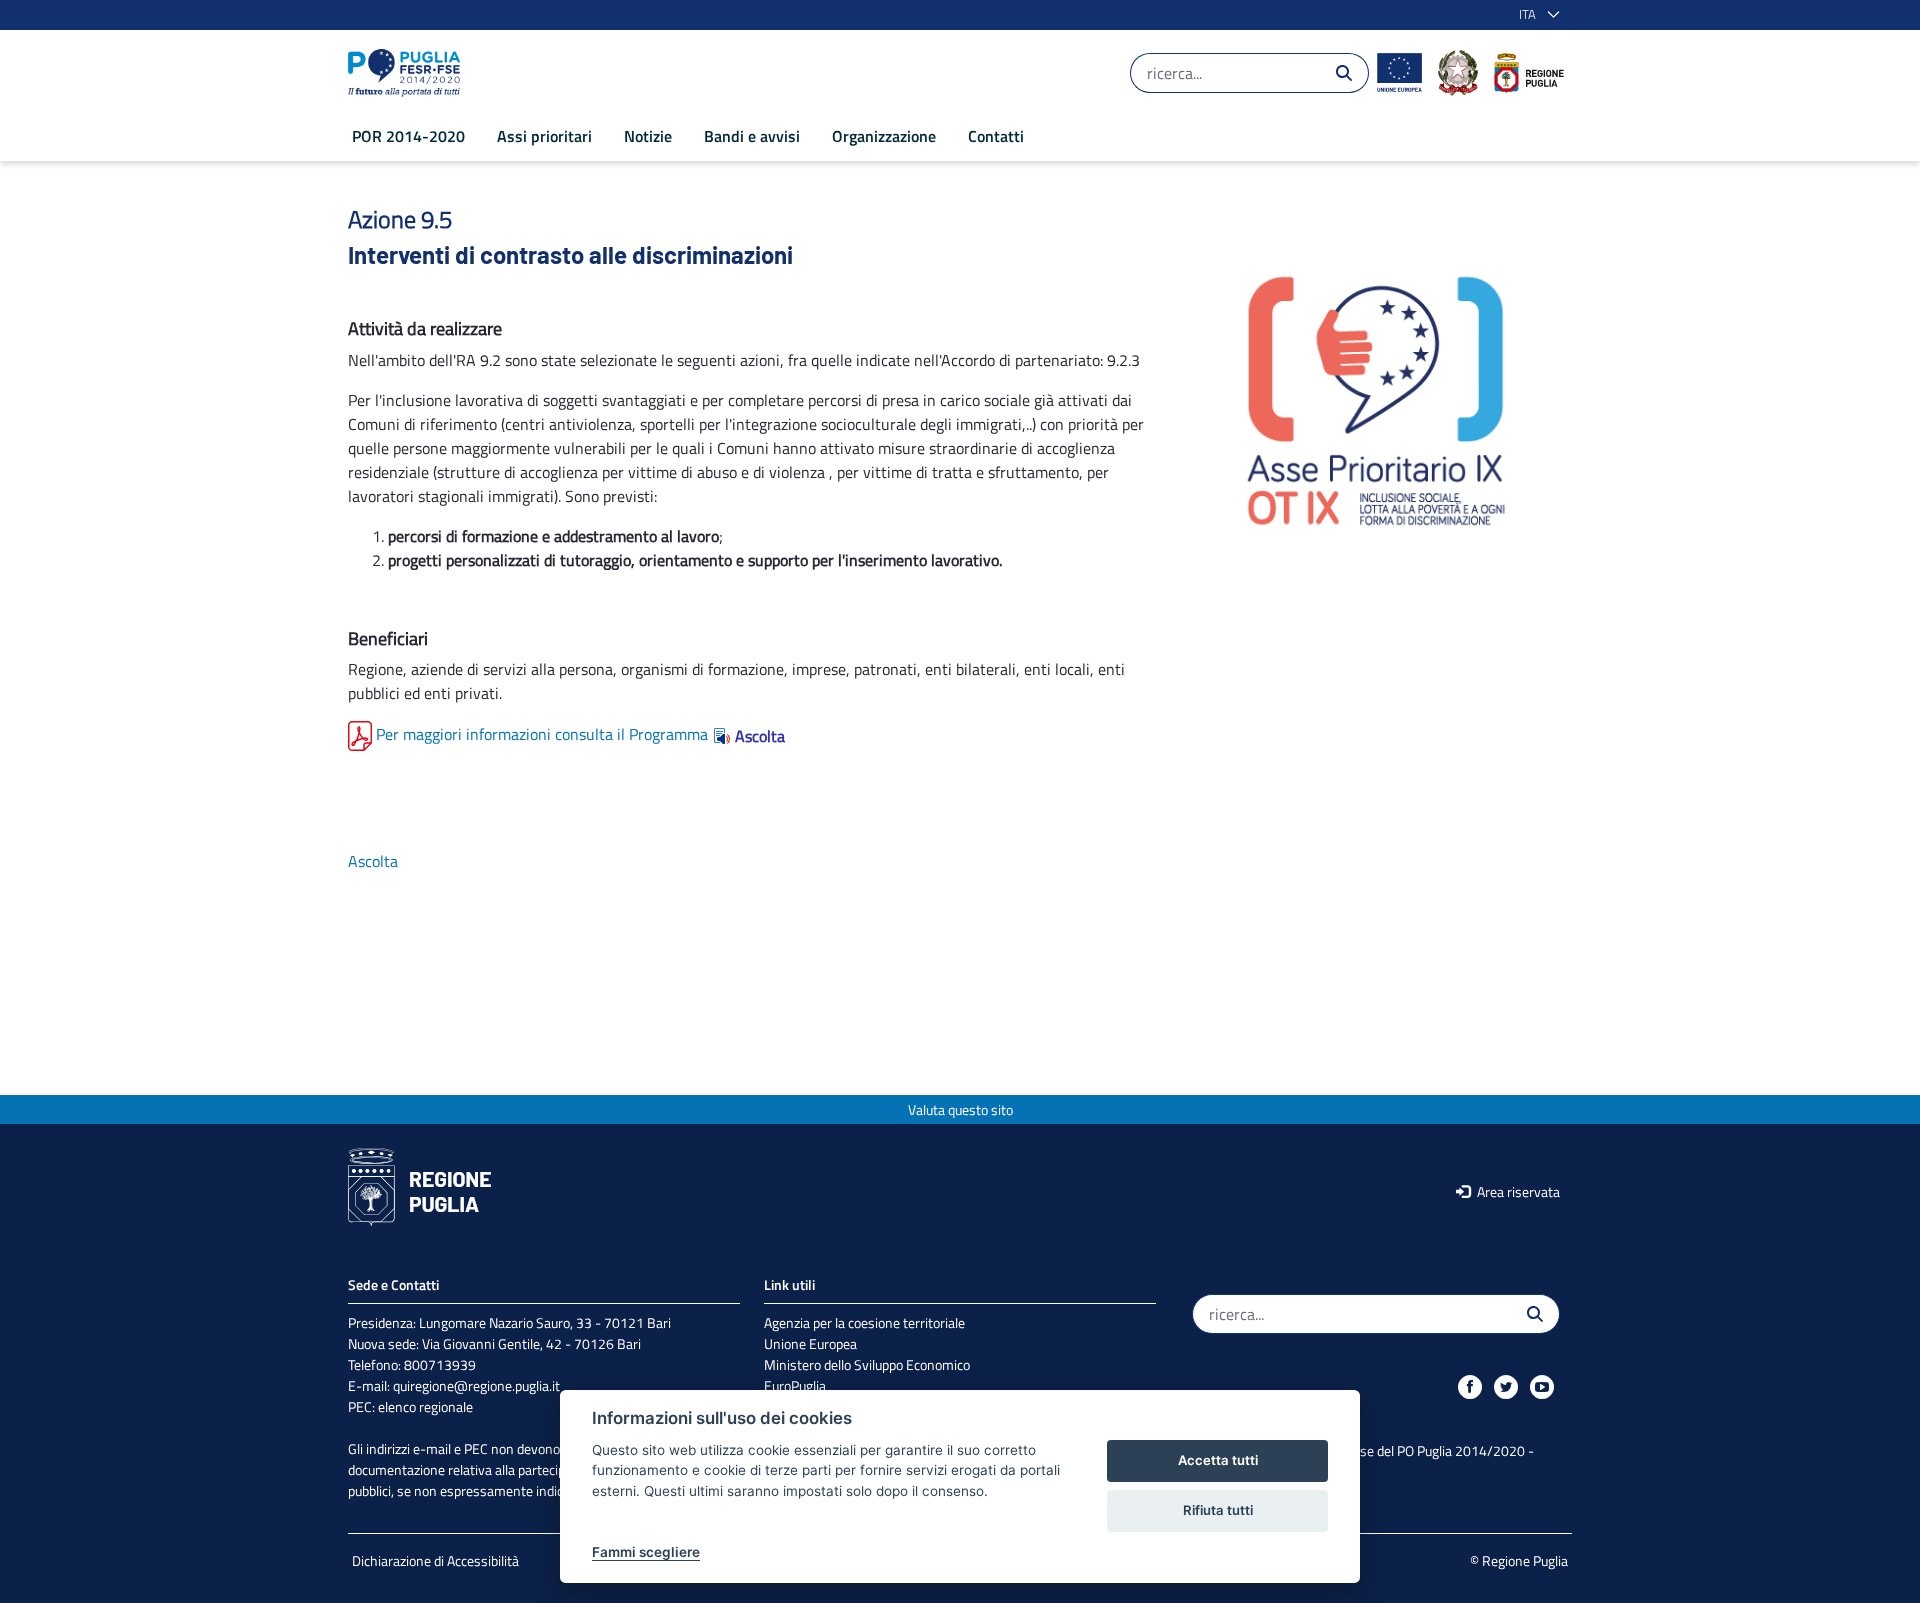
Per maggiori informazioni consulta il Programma (542, 734)
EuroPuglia (795, 1385)
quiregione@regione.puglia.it (476, 1385)
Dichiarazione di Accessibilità (435, 1560)
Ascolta (760, 736)
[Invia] (1344, 73)
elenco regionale (425, 1406)
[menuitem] (408, 136)
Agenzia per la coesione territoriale (864, 1322)
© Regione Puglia (1519, 1560)
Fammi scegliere (646, 1552)
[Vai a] (408, 73)
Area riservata (1517, 1191)
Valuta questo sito (960, 1109)
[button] (1535, 15)
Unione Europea (810, 1343)
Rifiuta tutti (1218, 1510)
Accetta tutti (1218, 1460)
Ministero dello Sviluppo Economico (867, 1364)
